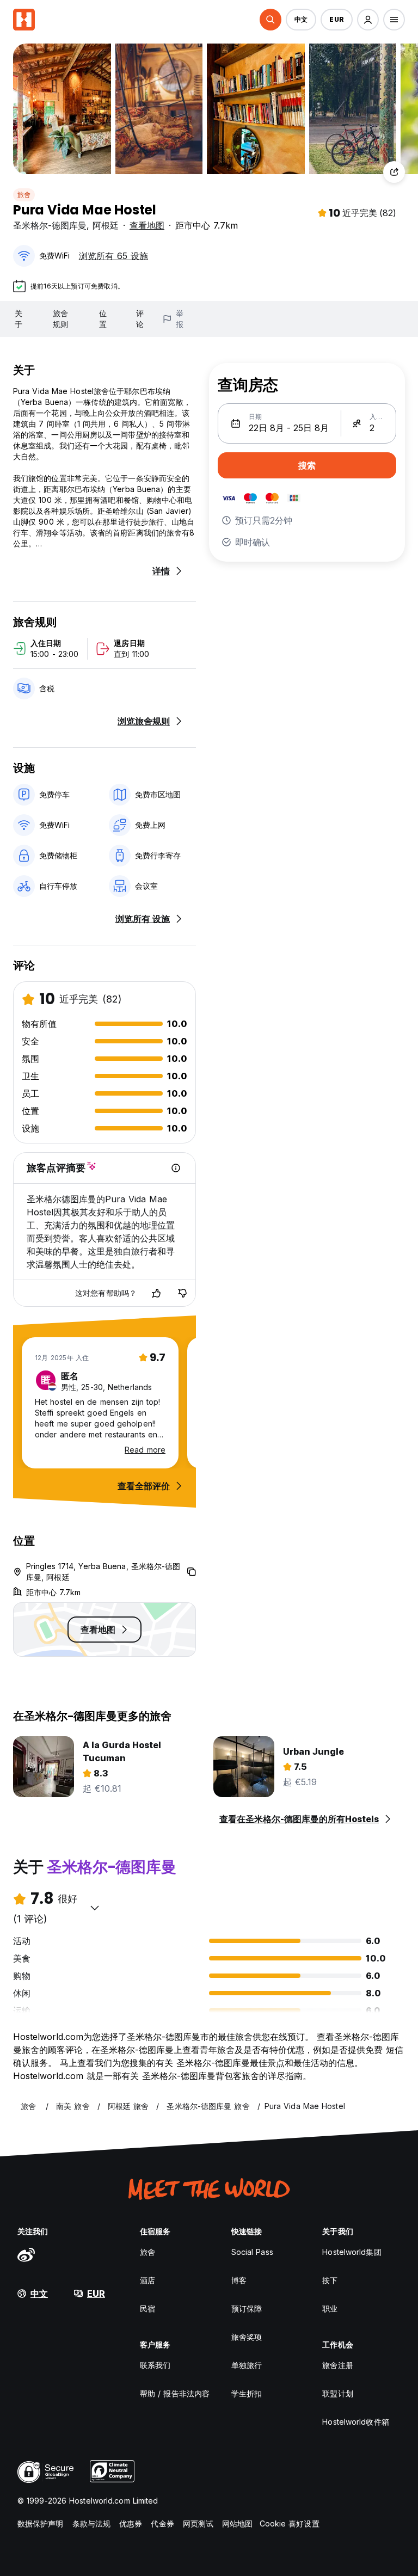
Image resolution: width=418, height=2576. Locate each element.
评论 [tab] (140, 319)
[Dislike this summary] (182, 1293)
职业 (330, 2308)
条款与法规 (92, 2523)
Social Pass (252, 2252)
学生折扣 (247, 2393)
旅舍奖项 (247, 2337)
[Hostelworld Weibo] (26, 2254)
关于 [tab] (19, 319)
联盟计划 (337, 2393)
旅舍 (24, 195)
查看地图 (147, 225)
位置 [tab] (103, 319)
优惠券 (131, 2523)
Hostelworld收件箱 (355, 2422)
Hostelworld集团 (352, 2252)
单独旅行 (247, 2365)
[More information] (176, 1168)
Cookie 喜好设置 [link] (290, 2523)
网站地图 (237, 2523)
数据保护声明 (41, 2523)
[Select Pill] (271, 20)
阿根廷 (106, 225)
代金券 (162, 2523)
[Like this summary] (156, 1293)
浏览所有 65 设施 (113, 256)
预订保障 (247, 2308)
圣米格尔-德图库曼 (50, 225)
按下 (330, 2280)
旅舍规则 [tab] (60, 319)
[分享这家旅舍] (394, 172)
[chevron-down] (95, 1908)
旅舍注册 (337, 2365)
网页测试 (198, 2523)
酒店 (147, 2280)
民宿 (147, 2308)
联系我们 (155, 2365)
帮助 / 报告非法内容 (175, 2393)
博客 (239, 2280)
